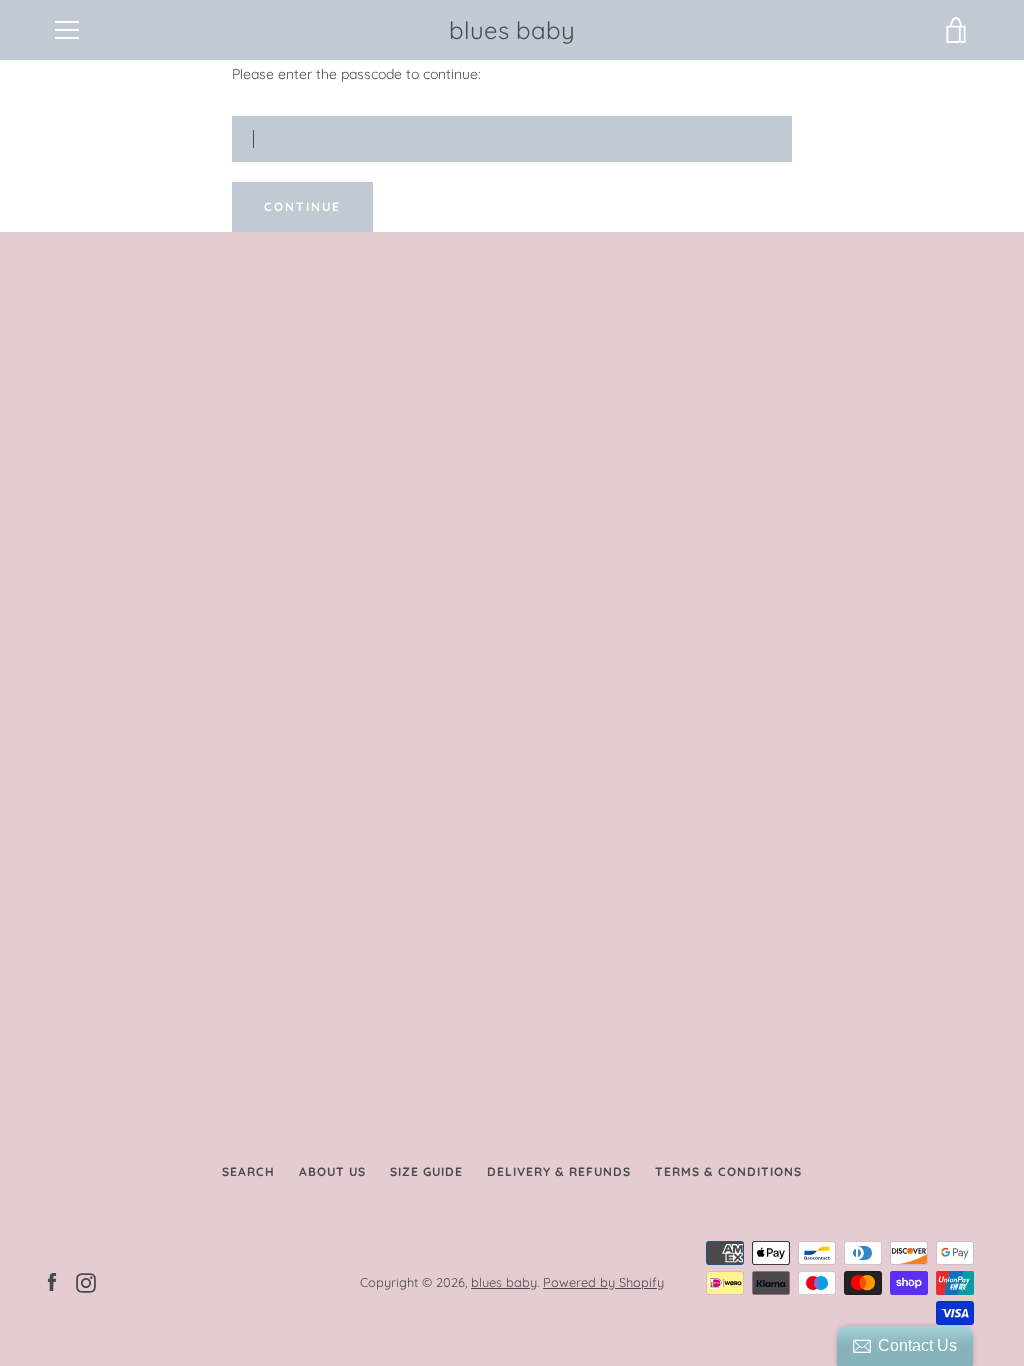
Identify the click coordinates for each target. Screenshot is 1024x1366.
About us (332, 1171)
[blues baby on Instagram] (86, 1281)
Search (248, 1171)
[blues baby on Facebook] (52, 1281)
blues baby (512, 30)
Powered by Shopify (603, 1282)
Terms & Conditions (728, 1171)
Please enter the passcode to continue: (356, 74)
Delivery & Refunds (559, 1171)
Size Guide (426, 1171)
